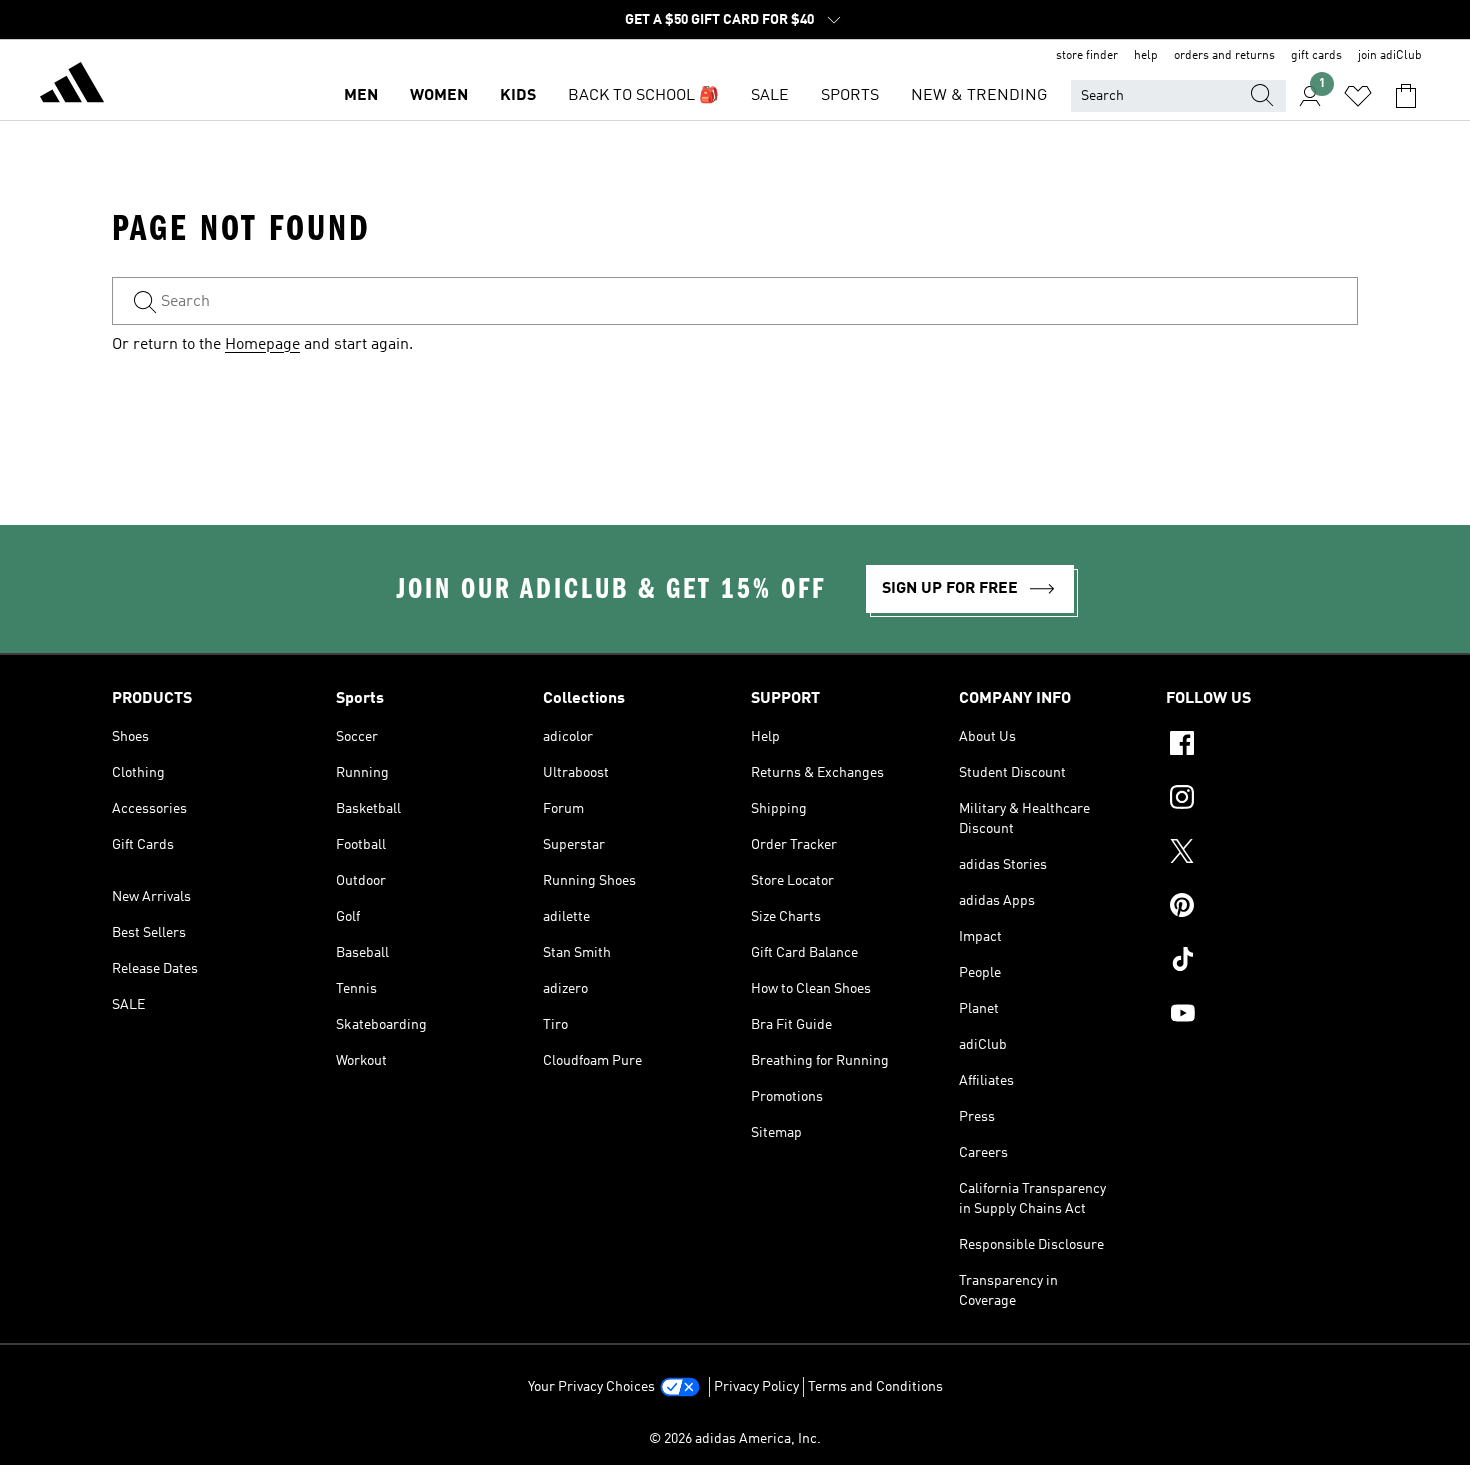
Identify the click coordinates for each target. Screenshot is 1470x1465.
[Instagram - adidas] (1262, 800)
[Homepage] (72, 86)
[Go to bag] (1406, 96)
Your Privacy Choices (591, 1387)
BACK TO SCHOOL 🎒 (643, 96)
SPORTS (850, 96)
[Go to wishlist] (1358, 96)
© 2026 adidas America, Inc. (735, 1439)
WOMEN (439, 96)
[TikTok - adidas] (1262, 962)
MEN (361, 96)
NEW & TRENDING (979, 96)
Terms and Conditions (875, 1387)
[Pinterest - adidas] (1262, 908)
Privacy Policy (756, 1387)
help (1146, 56)
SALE (770, 96)
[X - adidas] (1262, 854)
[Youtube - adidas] (1262, 1016)
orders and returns (1224, 56)
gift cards (1316, 56)
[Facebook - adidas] (1262, 746)
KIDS (518, 96)
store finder (1087, 56)
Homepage (262, 345)
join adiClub (1390, 56)
